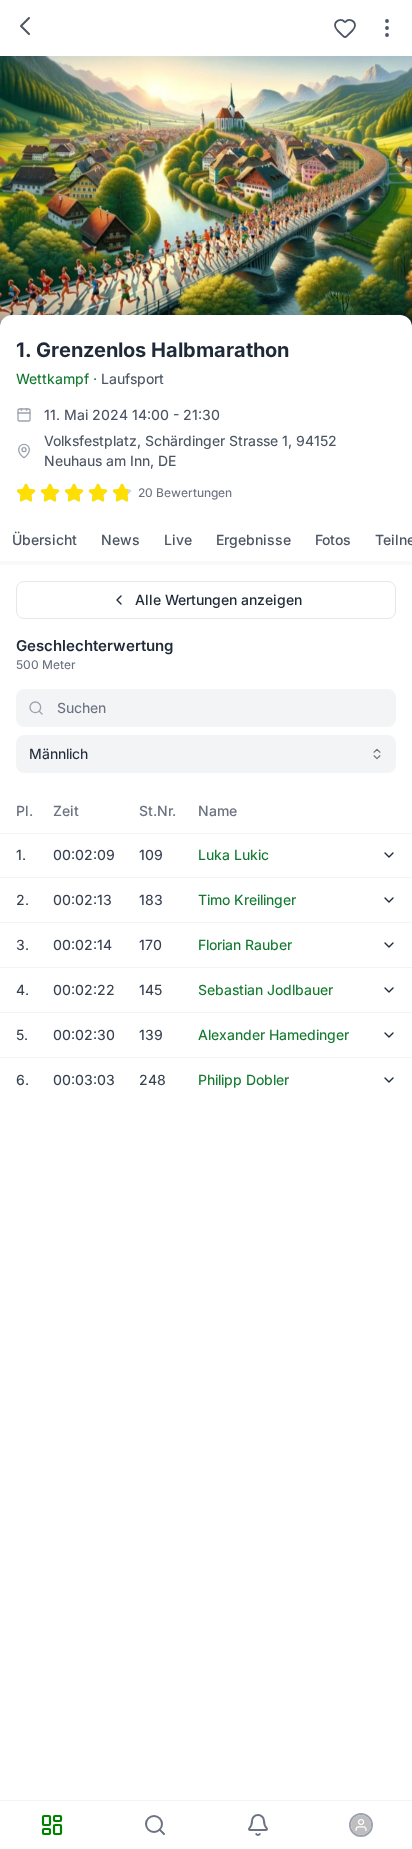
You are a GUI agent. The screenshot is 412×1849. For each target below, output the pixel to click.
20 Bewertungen (185, 492)
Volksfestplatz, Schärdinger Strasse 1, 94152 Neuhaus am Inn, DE (190, 450)
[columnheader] (22, 811)
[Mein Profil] (360, 1825)
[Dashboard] (51, 1825)
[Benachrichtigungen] (257, 1825)
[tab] (44, 540)
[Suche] (154, 1825)
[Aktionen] (387, 28)
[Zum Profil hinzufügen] (345, 28)
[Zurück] (25, 26)
